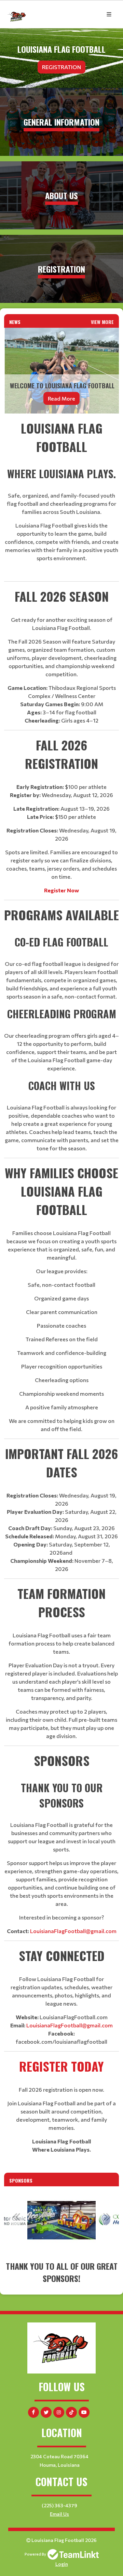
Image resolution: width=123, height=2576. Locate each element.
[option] (61, 2220)
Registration (61, 67)
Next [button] (107, 2217)
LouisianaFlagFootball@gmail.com (73, 1931)
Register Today (61, 2066)
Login (62, 2564)
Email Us (59, 2514)
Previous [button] (16, 2217)
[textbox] (61, 1286)
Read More (61, 398)
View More (102, 322)
